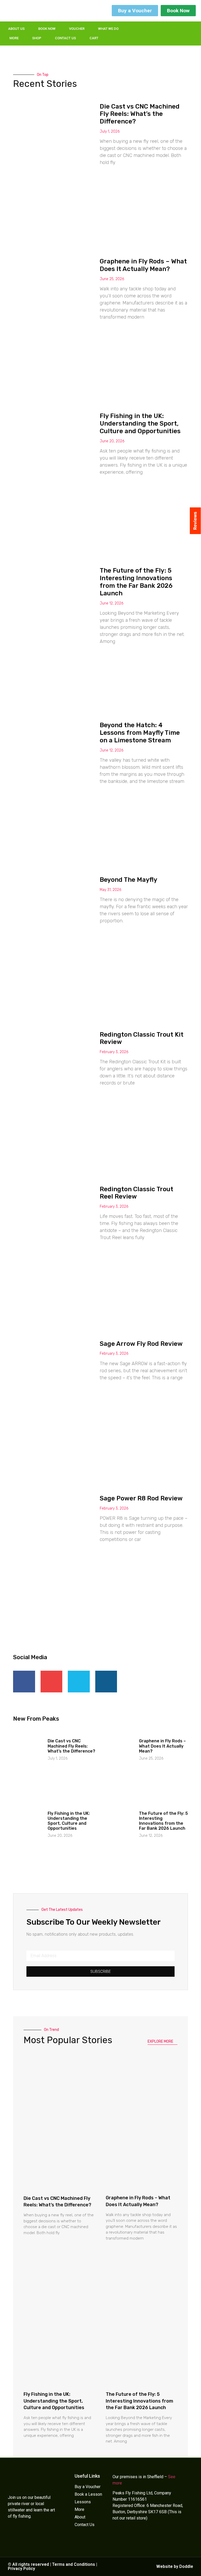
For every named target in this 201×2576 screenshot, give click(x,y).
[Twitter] (157, 30)
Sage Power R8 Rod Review (141, 1498)
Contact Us (65, 38)
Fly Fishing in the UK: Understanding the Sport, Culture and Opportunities (140, 423)
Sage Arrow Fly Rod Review (141, 1344)
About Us (16, 29)
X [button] (196, 2565)
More (14, 38)
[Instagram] (167, 30)
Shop (37, 38)
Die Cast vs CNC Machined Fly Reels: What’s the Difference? (140, 114)
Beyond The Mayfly (129, 880)
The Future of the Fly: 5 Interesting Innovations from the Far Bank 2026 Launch (136, 582)
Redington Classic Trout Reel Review (136, 1193)
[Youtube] (167, 37)
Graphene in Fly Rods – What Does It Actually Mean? (143, 265)
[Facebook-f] (146, 30)
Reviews (195, 521)
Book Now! (182, 2568)
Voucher (77, 29)
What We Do (108, 29)
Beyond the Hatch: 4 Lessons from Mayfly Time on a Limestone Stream (140, 733)
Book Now (47, 29)
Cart (94, 38)
